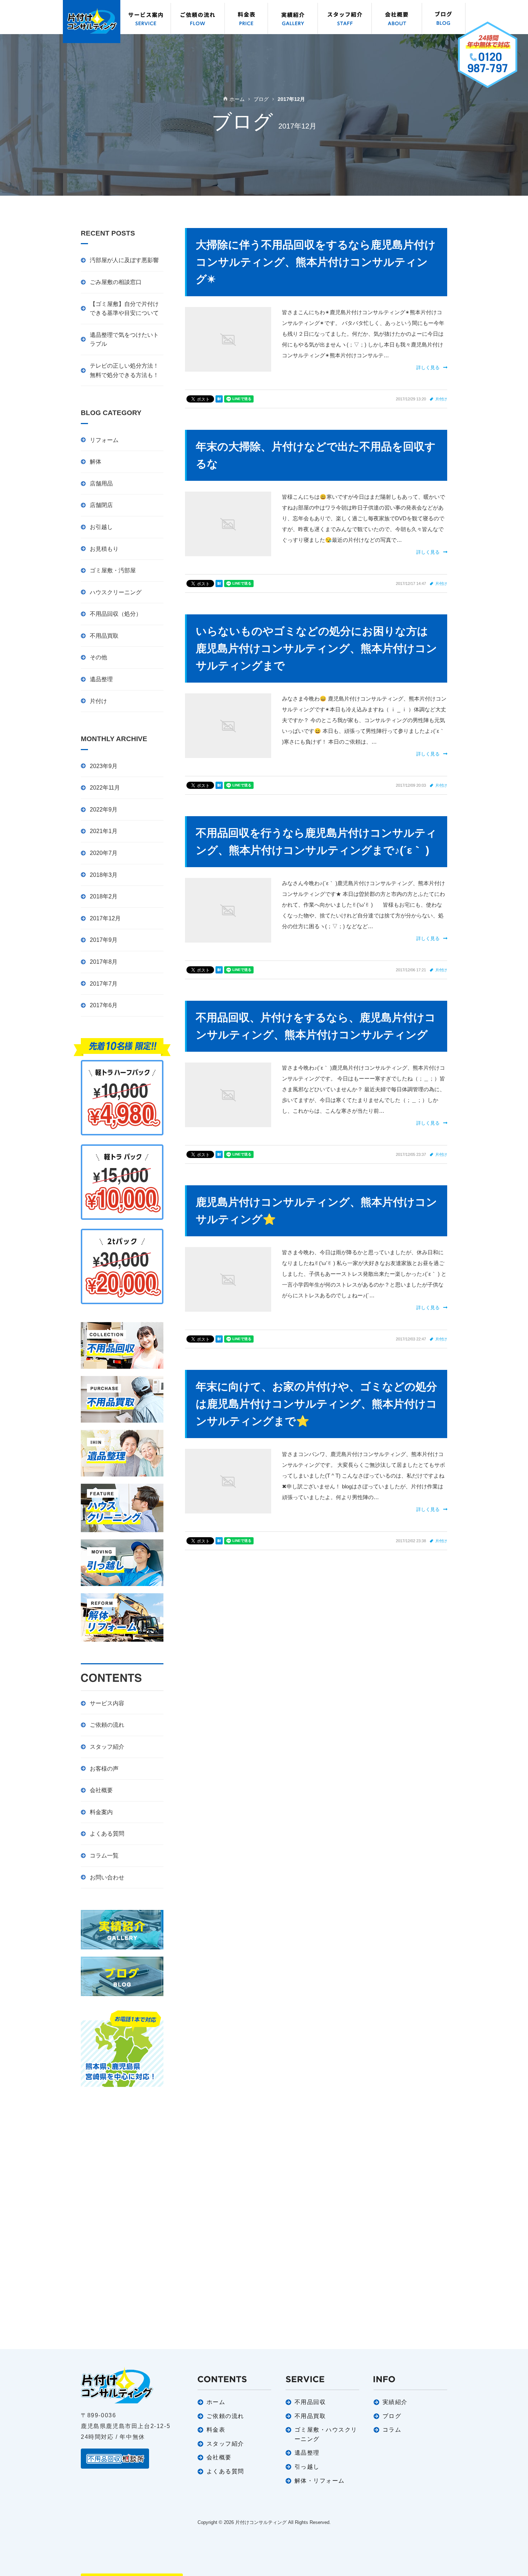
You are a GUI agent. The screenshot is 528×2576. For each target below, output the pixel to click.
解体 (96, 462)
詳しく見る (428, 368)
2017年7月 (104, 984)
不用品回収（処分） (116, 614)
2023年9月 (104, 766)
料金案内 (101, 1812)
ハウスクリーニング (116, 592)
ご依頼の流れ (107, 1725)
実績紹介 (395, 2402)
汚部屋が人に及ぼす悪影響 (124, 260)
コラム (392, 2430)
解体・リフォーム (320, 2481)
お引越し (101, 527)
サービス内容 (107, 1703)
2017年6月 (104, 1005)
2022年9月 (104, 810)
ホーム (216, 2402)
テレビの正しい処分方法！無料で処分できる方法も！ (124, 370)
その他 (98, 657)
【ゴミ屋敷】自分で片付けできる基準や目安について (124, 309)
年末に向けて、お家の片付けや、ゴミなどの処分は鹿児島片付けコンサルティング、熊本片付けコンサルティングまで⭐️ (316, 1404)
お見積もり (104, 549)
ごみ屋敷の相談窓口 (116, 282)
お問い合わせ (107, 1877)
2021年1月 (104, 831)
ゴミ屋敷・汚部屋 (113, 570)
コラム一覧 (104, 1856)
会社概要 (101, 1790)
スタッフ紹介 (107, 1747)
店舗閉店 (101, 505)
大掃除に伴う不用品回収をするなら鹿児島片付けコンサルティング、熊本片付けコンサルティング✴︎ (316, 262)
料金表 (216, 2430)
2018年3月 (104, 875)
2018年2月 (104, 896)
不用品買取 (104, 636)
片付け (441, 399)
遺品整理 (101, 679)
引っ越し (307, 2467)
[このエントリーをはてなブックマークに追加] (219, 399)
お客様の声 (104, 1769)
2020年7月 (104, 853)
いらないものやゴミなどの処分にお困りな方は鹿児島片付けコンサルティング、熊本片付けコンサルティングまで (316, 648)
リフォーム (104, 440)
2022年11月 (105, 788)
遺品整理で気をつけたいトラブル (124, 340)
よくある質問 (107, 1834)
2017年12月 (105, 918)
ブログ (392, 2416)
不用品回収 (310, 2402)
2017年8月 (104, 962)
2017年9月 (104, 940)
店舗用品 (101, 483)
